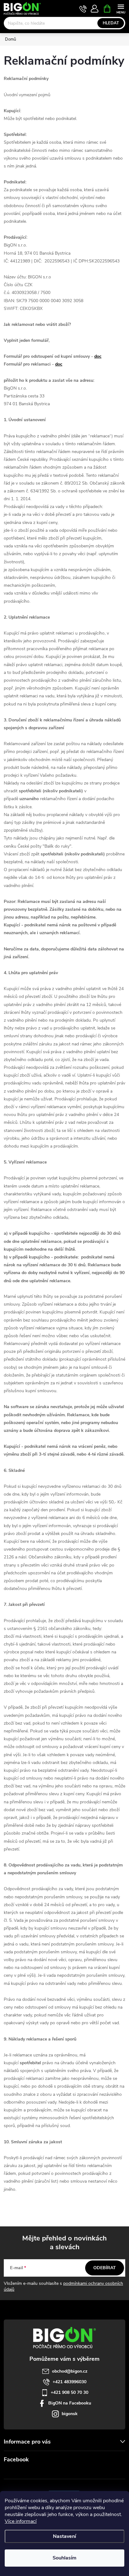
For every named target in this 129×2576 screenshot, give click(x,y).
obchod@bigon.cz (70, 2371)
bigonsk (70, 2414)
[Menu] (121, 8)
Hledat (111, 23)
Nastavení (64, 2536)
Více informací (21, 2521)
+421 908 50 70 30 (70, 2392)
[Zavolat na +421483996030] (83, 9)
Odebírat (105, 2268)
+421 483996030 (70, 2382)
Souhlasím (64, 2558)
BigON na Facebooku (70, 2403)
